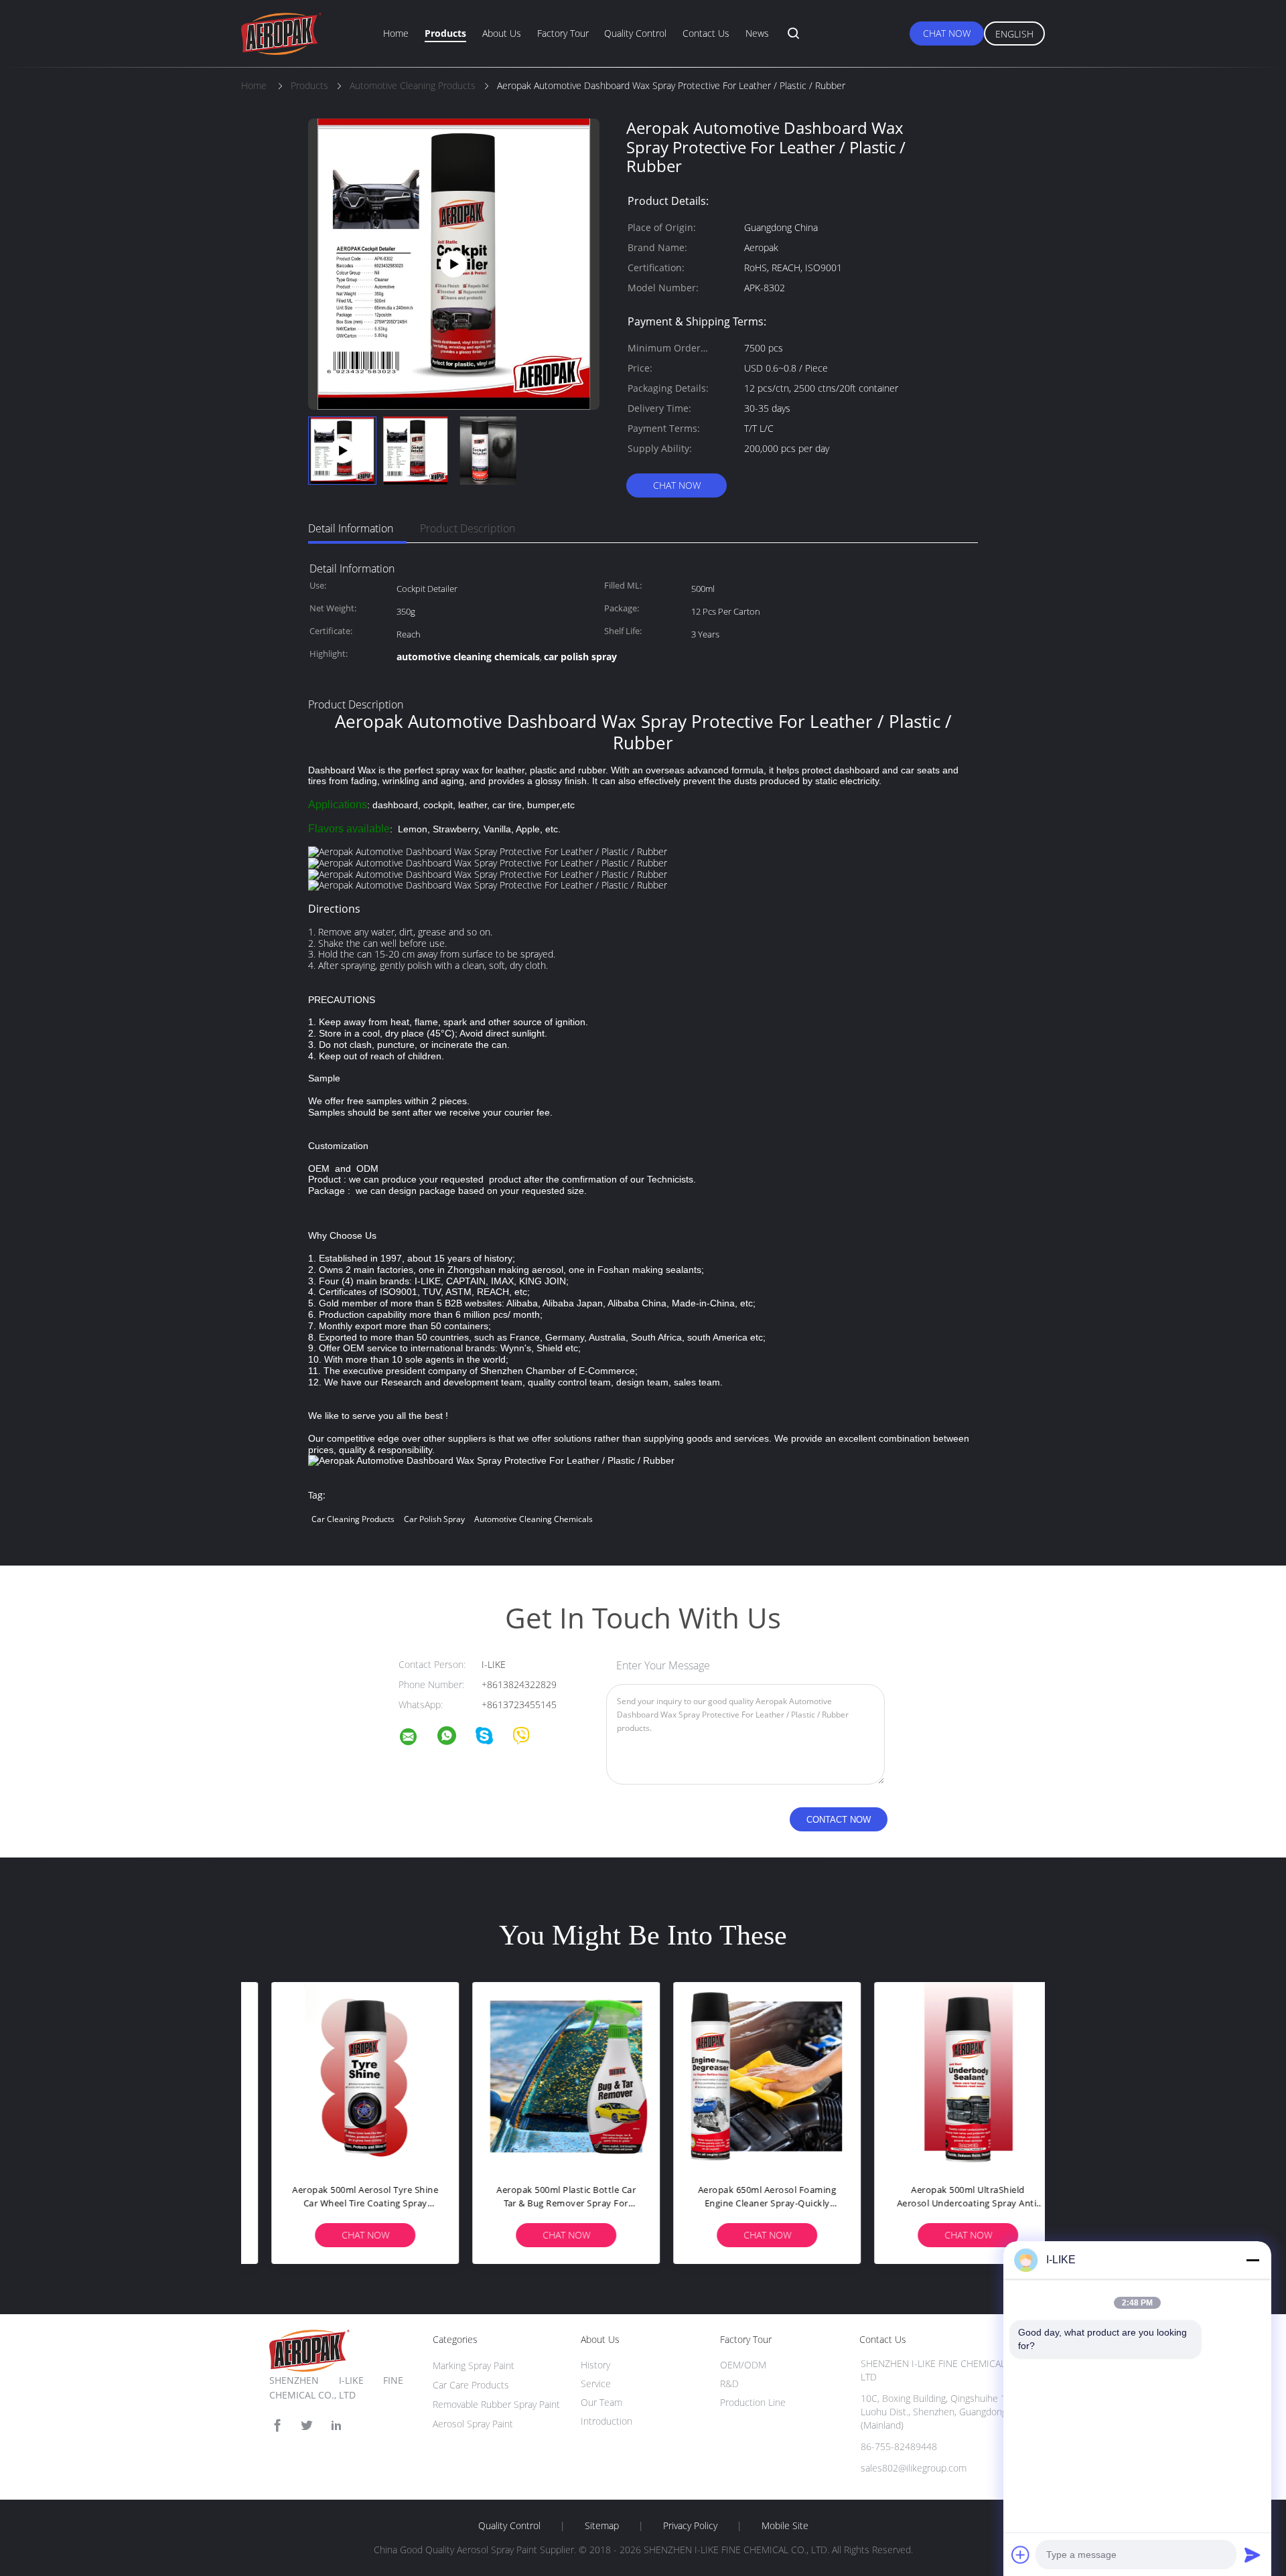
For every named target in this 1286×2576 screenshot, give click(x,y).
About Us (502, 33)
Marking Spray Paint (474, 2365)
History (595, 2365)
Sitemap (602, 2526)
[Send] (1253, 2555)
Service (596, 2383)
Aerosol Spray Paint (473, 2424)
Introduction (606, 2421)
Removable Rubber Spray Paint (496, 2404)
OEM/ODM (743, 2365)
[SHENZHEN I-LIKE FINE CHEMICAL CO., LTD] (417, 1739)
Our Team (601, 2402)
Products (445, 33)
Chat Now (947, 33)
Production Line (753, 2402)
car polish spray (434, 1519)
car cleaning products (353, 1519)
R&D (729, 2383)
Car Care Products (471, 2385)
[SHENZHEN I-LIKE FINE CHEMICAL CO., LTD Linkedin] (336, 2426)
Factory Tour (563, 33)
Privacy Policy (690, 2526)
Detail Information (351, 528)
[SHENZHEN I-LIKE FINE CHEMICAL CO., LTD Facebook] (277, 2426)
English (1014, 34)
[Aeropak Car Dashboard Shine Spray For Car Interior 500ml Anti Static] (454, 263)
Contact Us (706, 33)
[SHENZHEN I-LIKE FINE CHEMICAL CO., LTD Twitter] (307, 2426)
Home (396, 33)
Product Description (468, 528)
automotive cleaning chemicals (533, 1519)
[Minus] (1253, 2260)
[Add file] (1021, 2555)
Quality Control (635, 33)
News (757, 33)
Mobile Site (785, 2526)
